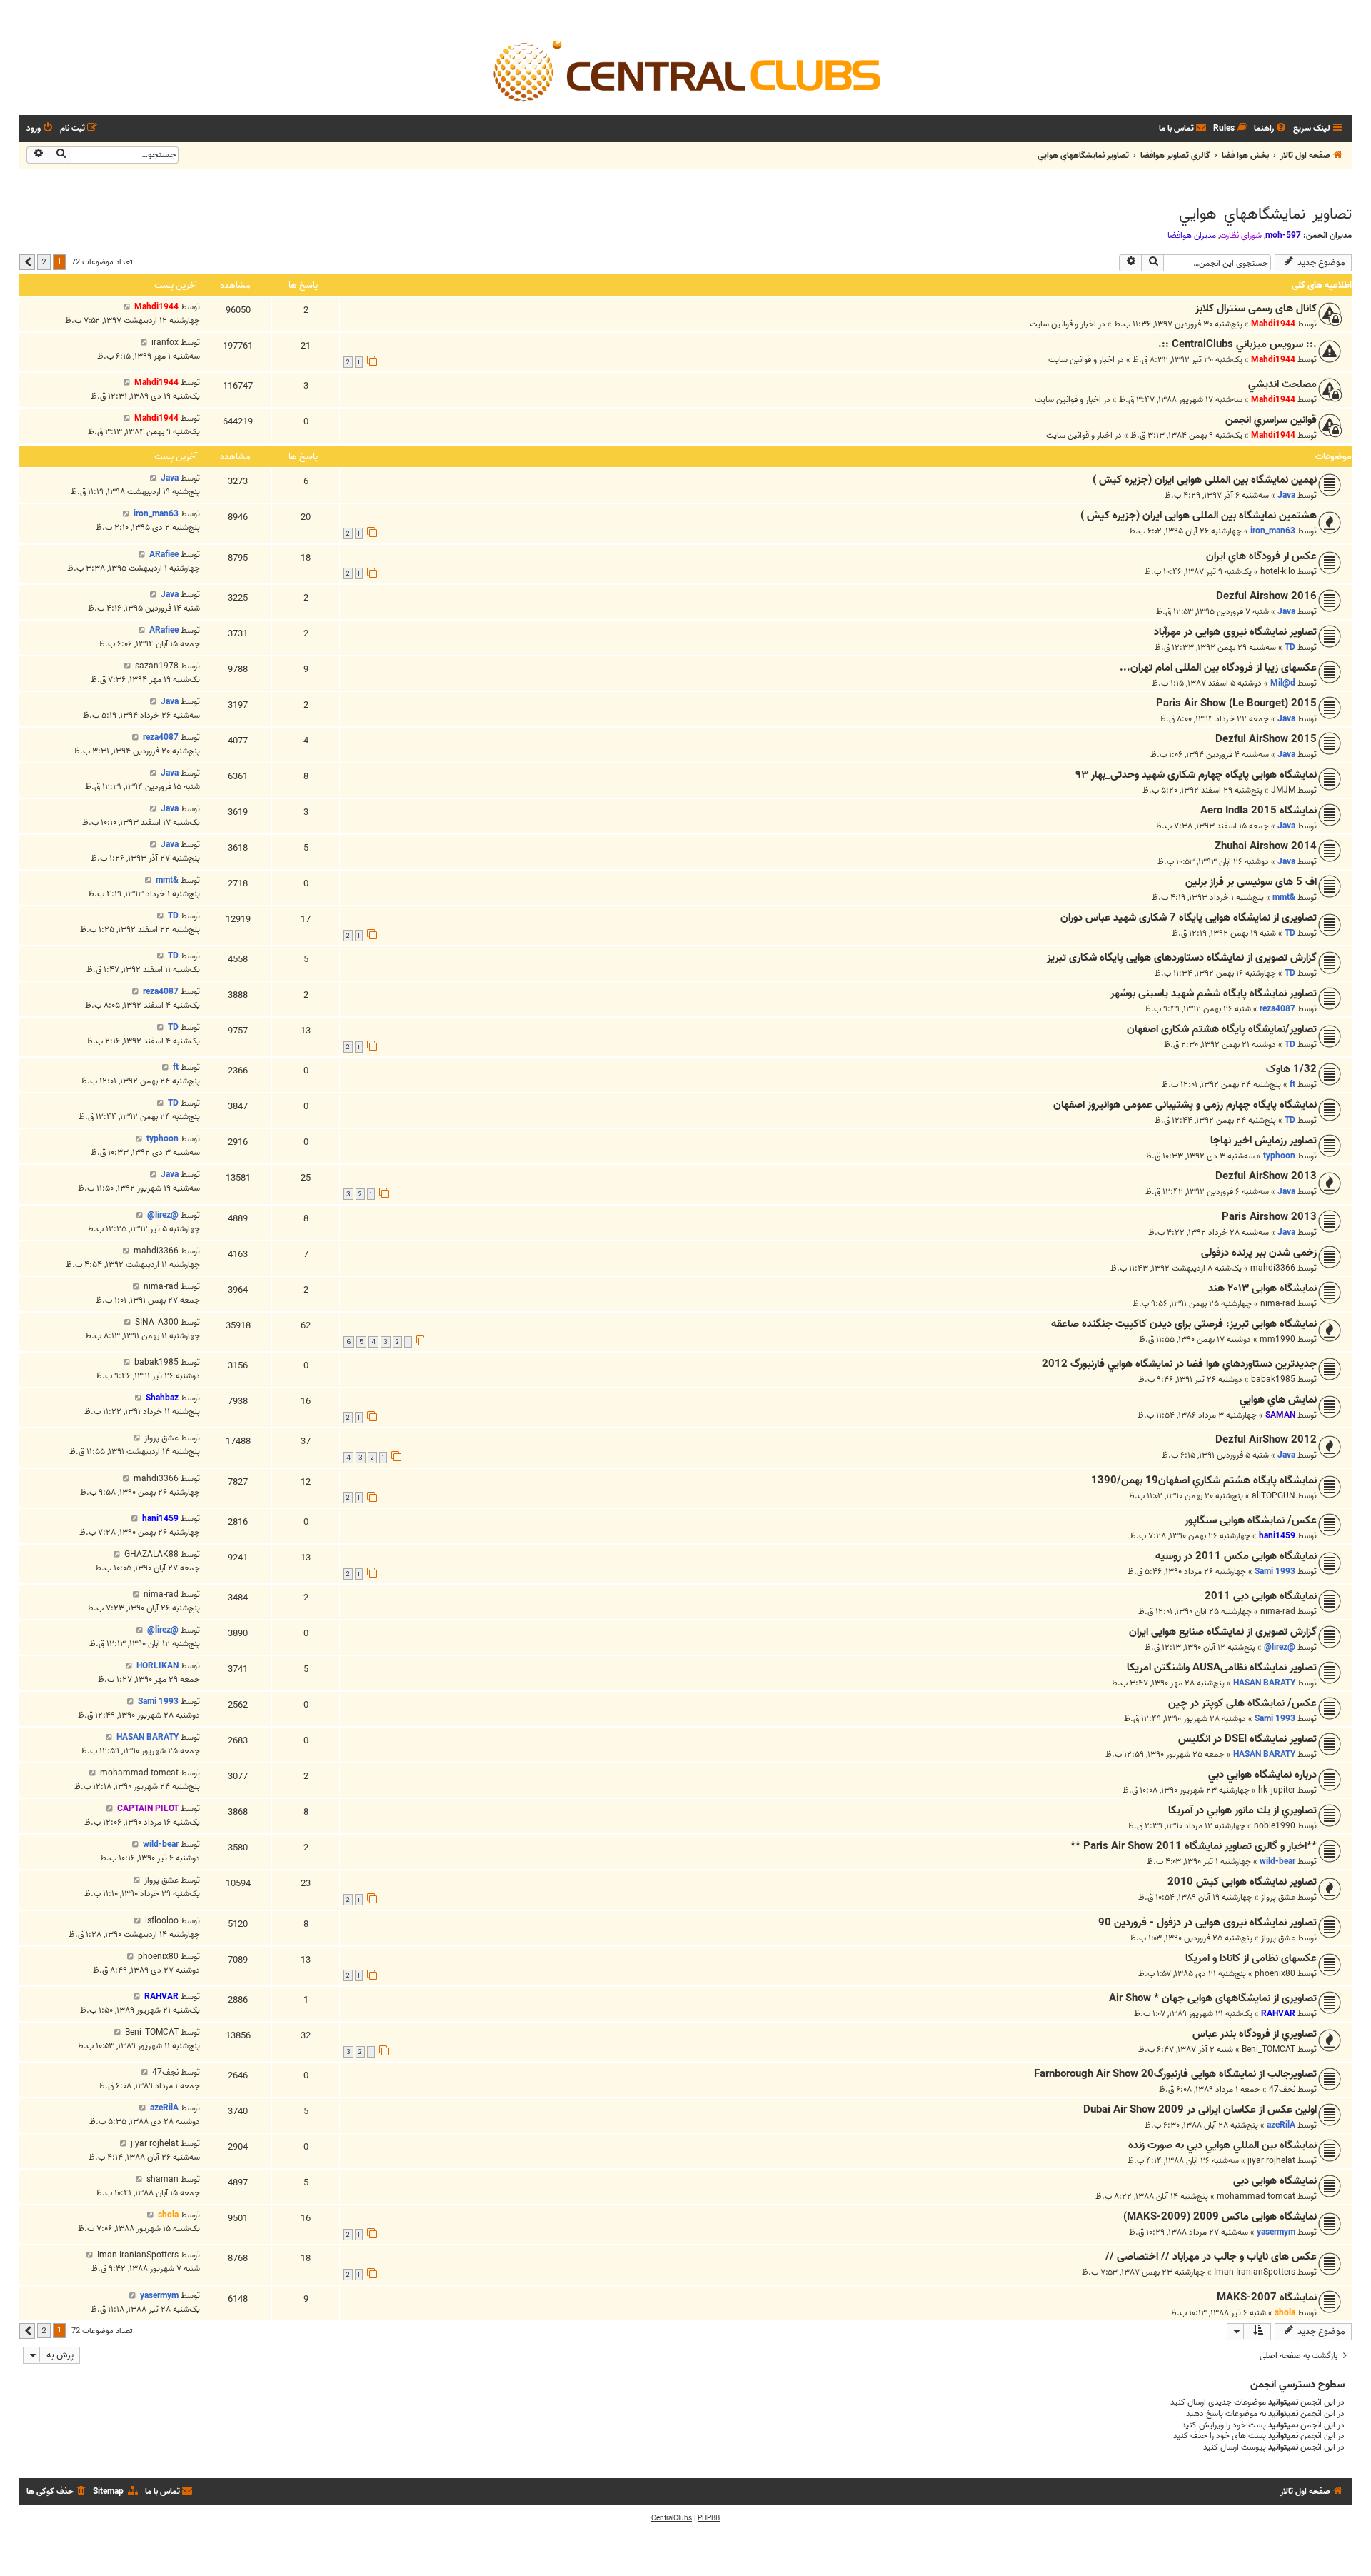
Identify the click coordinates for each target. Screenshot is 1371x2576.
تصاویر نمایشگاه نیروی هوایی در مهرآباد (1235, 632)
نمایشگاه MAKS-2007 (1267, 2297)
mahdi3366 (1273, 1268)
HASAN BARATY (1264, 1683)
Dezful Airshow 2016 (1266, 596)
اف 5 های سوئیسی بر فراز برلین (1251, 882)
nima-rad (1278, 1304)
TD (1290, 647)
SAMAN (1280, 1415)
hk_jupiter (1277, 1790)
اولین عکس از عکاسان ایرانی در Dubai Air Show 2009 (1200, 2110)
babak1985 (1273, 1379)
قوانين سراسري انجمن (1271, 420)
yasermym (1276, 2232)
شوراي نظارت (1241, 236)
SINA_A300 (157, 1322)
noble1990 (1275, 1826)
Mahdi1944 (1273, 324)
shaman (162, 2179)
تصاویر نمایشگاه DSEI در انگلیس (1247, 1739)
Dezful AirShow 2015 (1266, 739)
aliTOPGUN (1274, 1496)
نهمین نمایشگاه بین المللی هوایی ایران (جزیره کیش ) (1205, 480)
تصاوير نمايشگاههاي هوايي (1265, 214)
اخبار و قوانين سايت (1063, 324)
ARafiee (164, 555)
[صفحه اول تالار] (685, 70)
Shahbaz (162, 1398)
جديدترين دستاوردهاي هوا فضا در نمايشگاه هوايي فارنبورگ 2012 (1179, 1364)
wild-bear (1277, 1861)
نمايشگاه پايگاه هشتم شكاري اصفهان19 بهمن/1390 (1204, 1480)
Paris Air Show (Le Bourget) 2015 (1236, 703)
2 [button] (44, 261)
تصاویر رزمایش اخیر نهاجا (1264, 1141)
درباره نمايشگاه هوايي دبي (1262, 1775)
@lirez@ (163, 1215)
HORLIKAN (157, 1666)
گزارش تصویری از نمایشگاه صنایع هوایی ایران (1223, 1632)
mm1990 (1277, 1339)
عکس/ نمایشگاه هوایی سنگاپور (1251, 1520)
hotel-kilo (1278, 572)
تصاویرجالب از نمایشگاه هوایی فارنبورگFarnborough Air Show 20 (1175, 2074)
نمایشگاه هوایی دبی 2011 (1261, 1596)
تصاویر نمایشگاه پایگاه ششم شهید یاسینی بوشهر (1214, 993)
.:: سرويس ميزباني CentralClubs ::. (1237, 344)
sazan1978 (157, 666)
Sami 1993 (1275, 1572)
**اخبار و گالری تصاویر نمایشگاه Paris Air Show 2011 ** (1194, 1846)
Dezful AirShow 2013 (1266, 1176)
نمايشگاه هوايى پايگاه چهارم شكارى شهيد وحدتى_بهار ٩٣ (1196, 775)
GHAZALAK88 (151, 1554)
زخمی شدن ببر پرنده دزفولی (1259, 1253)
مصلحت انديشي (1282, 384)
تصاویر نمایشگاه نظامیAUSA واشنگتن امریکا (1222, 1668)
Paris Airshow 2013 (1269, 1217)
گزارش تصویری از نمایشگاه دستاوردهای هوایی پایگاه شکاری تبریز (1182, 958)
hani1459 (1277, 1536)
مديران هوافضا (1192, 236)
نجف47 (1282, 2089)
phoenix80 (1275, 1974)
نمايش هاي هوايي (1278, 1400)
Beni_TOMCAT (1269, 2049)
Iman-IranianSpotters (1255, 2272)
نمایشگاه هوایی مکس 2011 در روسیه (1236, 1556)
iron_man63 (1273, 531)
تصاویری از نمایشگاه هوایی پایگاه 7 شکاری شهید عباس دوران (1189, 918)
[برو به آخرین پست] (127, 307)
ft (1292, 1084)
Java (1286, 495)
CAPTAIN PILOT (148, 1809)
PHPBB (709, 2518)
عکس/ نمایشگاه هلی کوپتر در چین (1242, 1703)
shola (168, 2215)
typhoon (1279, 1156)
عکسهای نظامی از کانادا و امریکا (1251, 1958)
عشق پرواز (161, 1438)
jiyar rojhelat (1271, 2161)
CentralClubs (672, 2518)
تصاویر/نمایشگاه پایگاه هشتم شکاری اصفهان (1222, 1029)
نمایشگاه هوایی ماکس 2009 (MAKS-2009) (1220, 2217)
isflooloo (162, 1921)
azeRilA (1281, 2125)
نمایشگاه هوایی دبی (1275, 2181)
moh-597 (1283, 235)
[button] (27, 262)
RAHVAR (1278, 2014)
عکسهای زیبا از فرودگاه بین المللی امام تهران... (1218, 668)
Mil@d (1283, 683)
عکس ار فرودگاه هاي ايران (1261, 556)
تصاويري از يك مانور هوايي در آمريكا (1242, 1810)
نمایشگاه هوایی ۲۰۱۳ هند (1262, 1288)
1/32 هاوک (1291, 1069)
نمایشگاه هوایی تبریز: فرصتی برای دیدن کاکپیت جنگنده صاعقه (1184, 1324)
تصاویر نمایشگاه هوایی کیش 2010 (1242, 1882)
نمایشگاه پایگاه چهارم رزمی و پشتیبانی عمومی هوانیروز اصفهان (1185, 1105)
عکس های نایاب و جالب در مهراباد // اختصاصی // (1211, 2257)
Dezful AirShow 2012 (1266, 1440)
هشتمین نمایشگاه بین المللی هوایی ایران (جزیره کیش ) (1199, 516)
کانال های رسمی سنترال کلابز (1256, 309)
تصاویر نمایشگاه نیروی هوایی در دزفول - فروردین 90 (1207, 1923)
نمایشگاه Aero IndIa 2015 (1259, 811)
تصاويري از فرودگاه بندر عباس (1255, 2034)
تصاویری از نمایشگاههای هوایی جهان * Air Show (1213, 1998)
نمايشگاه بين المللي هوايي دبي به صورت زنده (1222, 2145)
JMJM (1283, 790)
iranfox (165, 342)
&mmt (1284, 897)
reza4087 (161, 737)
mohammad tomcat (139, 1773)
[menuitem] (1271, 129)
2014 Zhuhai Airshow (1266, 846)
